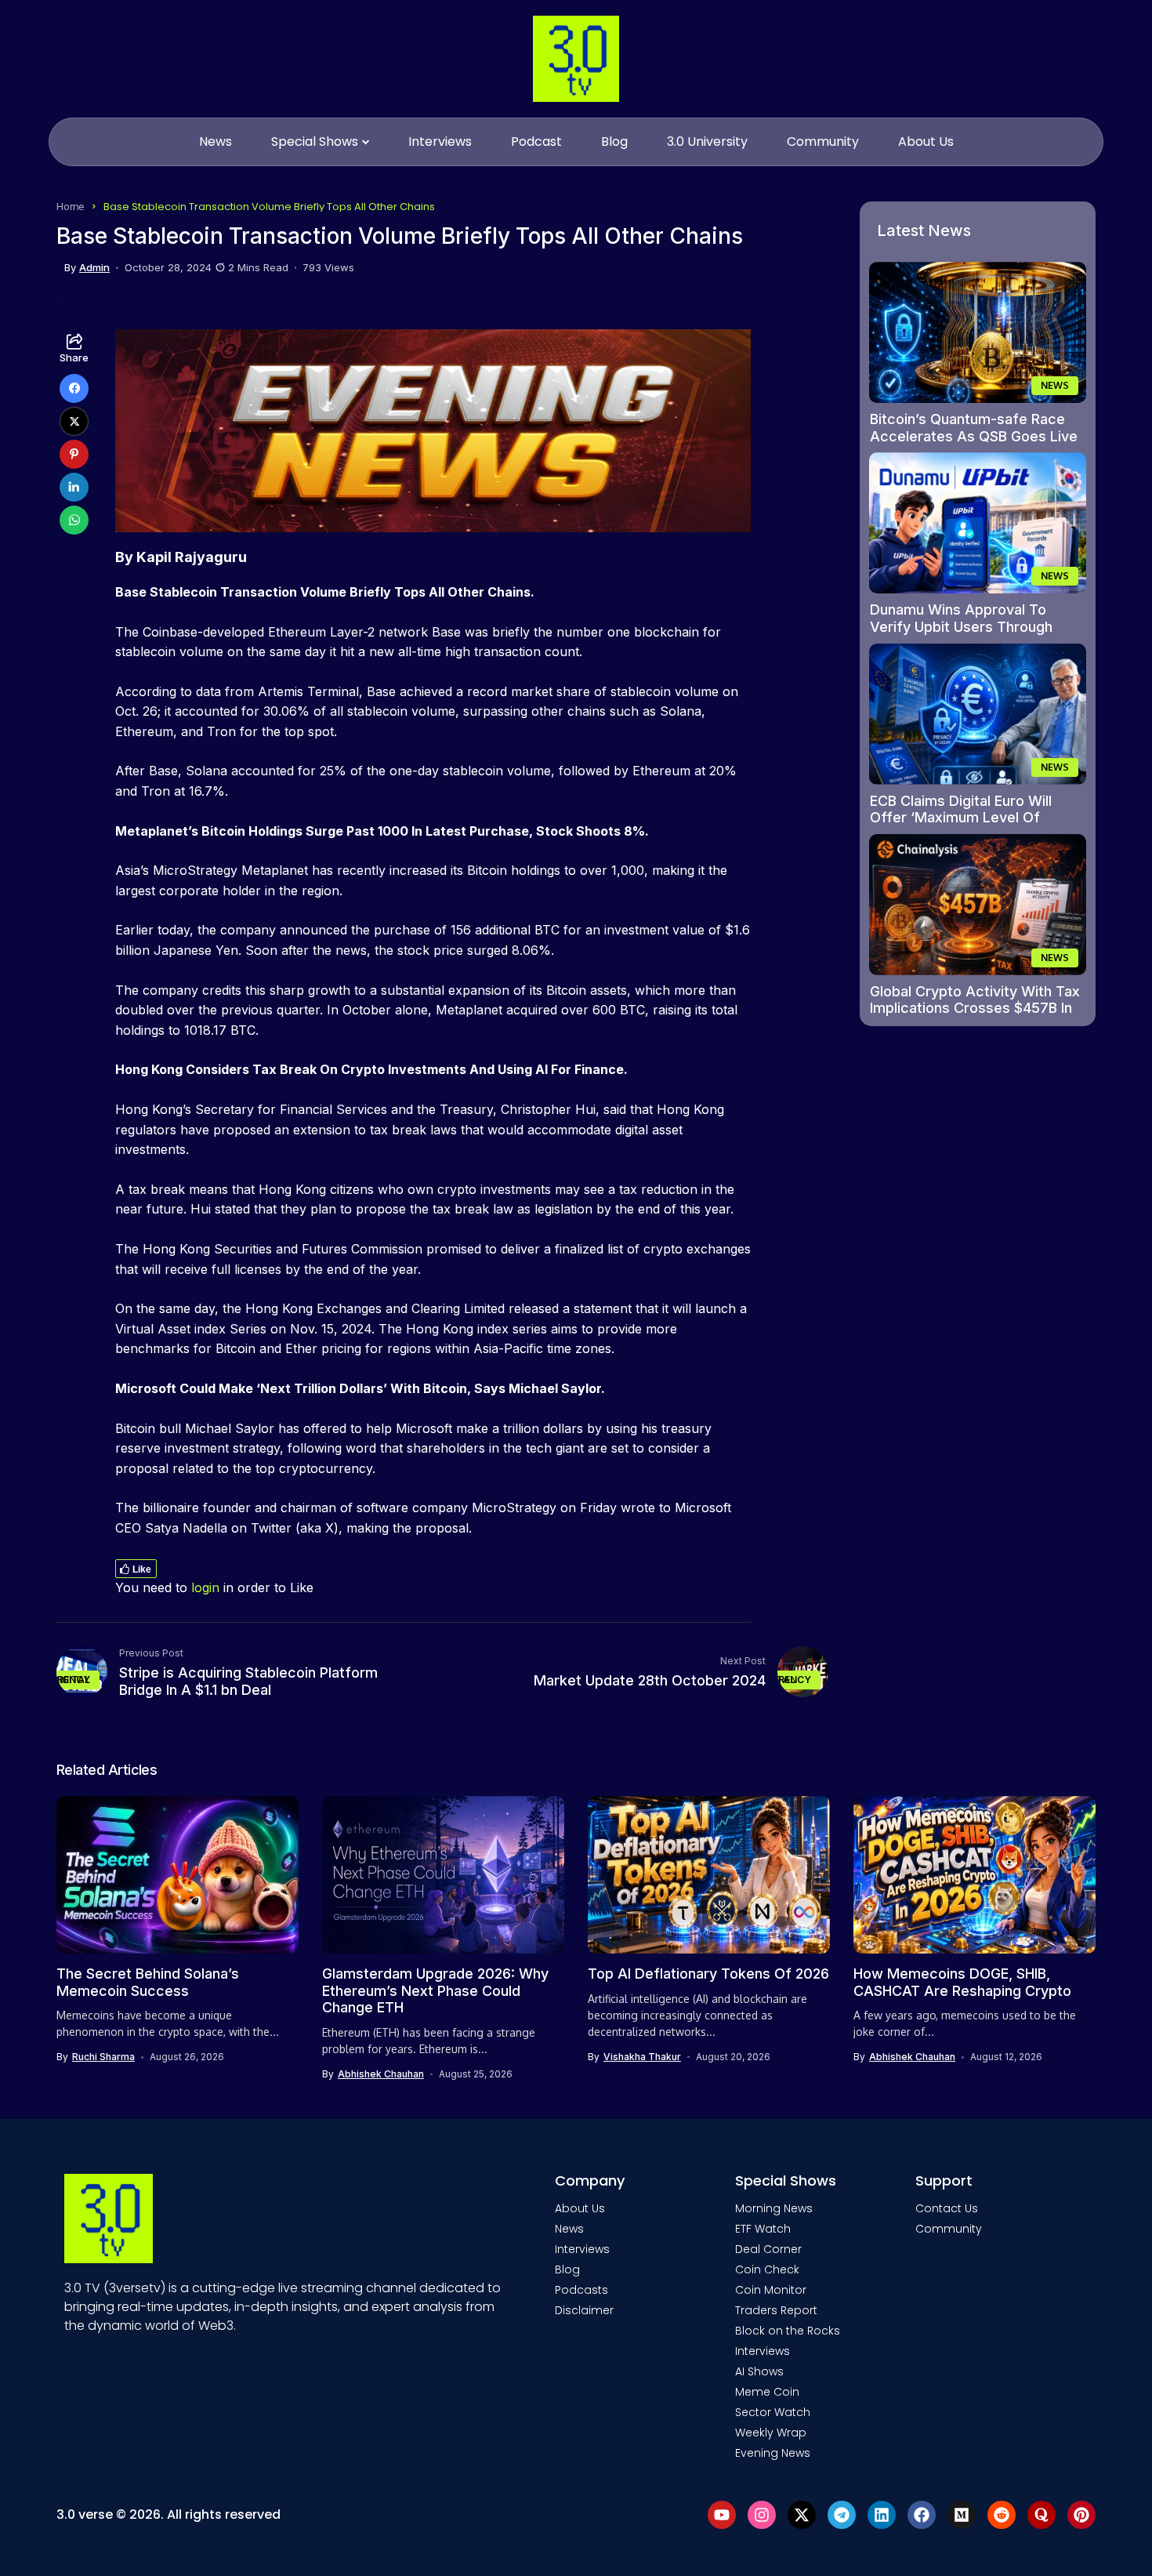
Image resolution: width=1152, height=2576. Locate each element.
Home (71, 206)
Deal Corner (768, 2249)
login (205, 1587)
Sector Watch (773, 2412)
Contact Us (947, 2208)
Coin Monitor (771, 2290)
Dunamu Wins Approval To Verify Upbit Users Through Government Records (961, 626)
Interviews (582, 2249)
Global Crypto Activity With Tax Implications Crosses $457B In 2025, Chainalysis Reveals (975, 1008)
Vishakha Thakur (642, 2057)
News (569, 2229)
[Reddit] (1002, 2515)
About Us (580, 2208)
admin (94, 268)
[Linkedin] (882, 2515)
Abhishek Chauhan (381, 2074)
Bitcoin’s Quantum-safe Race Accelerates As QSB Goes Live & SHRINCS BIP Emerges (974, 436)
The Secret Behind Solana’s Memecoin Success (148, 1982)
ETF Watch (763, 2229)
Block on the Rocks (788, 2331)
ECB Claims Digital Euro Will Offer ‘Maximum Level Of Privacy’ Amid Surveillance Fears (961, 826)
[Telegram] (842, 2515)
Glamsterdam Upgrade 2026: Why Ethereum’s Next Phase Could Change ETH (435, 1990)
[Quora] (1042, 2515)
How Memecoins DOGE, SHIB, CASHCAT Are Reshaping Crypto (962, 1982)
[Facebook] (922, 2515)
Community (949, 2229)
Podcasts (581, 2290)
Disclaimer (584, 2310)
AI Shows (759, 2371)
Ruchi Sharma (103, 2057)
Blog (567, 2269)
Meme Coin (767, 2392)
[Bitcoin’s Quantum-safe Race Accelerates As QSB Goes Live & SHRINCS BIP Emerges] (978, 332)
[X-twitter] (802, 2515)
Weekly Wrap (771, 2433)
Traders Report (776, 2310)
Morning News (774, 2208)
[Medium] (962, 2515)
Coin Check (767, 2269)
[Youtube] (722, 2515)
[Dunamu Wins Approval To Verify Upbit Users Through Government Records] (978, 523)
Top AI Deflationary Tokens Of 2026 (708, 1974)
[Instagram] (762, 2515)
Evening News (773, 2453)
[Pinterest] (1081, 2515)
